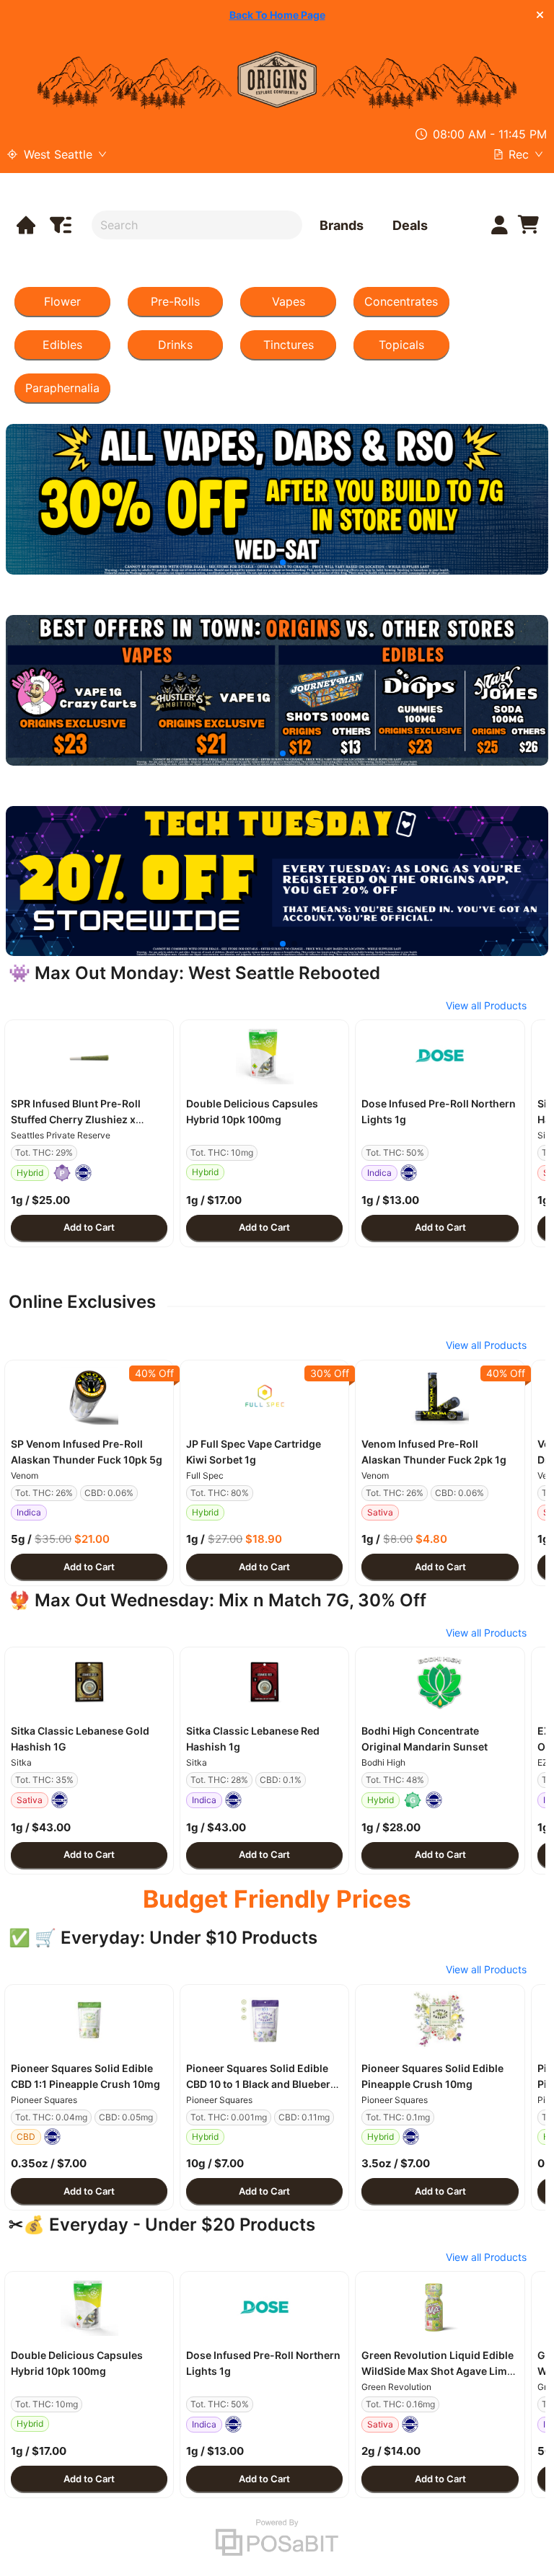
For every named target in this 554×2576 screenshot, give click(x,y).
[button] (89, 1055)
